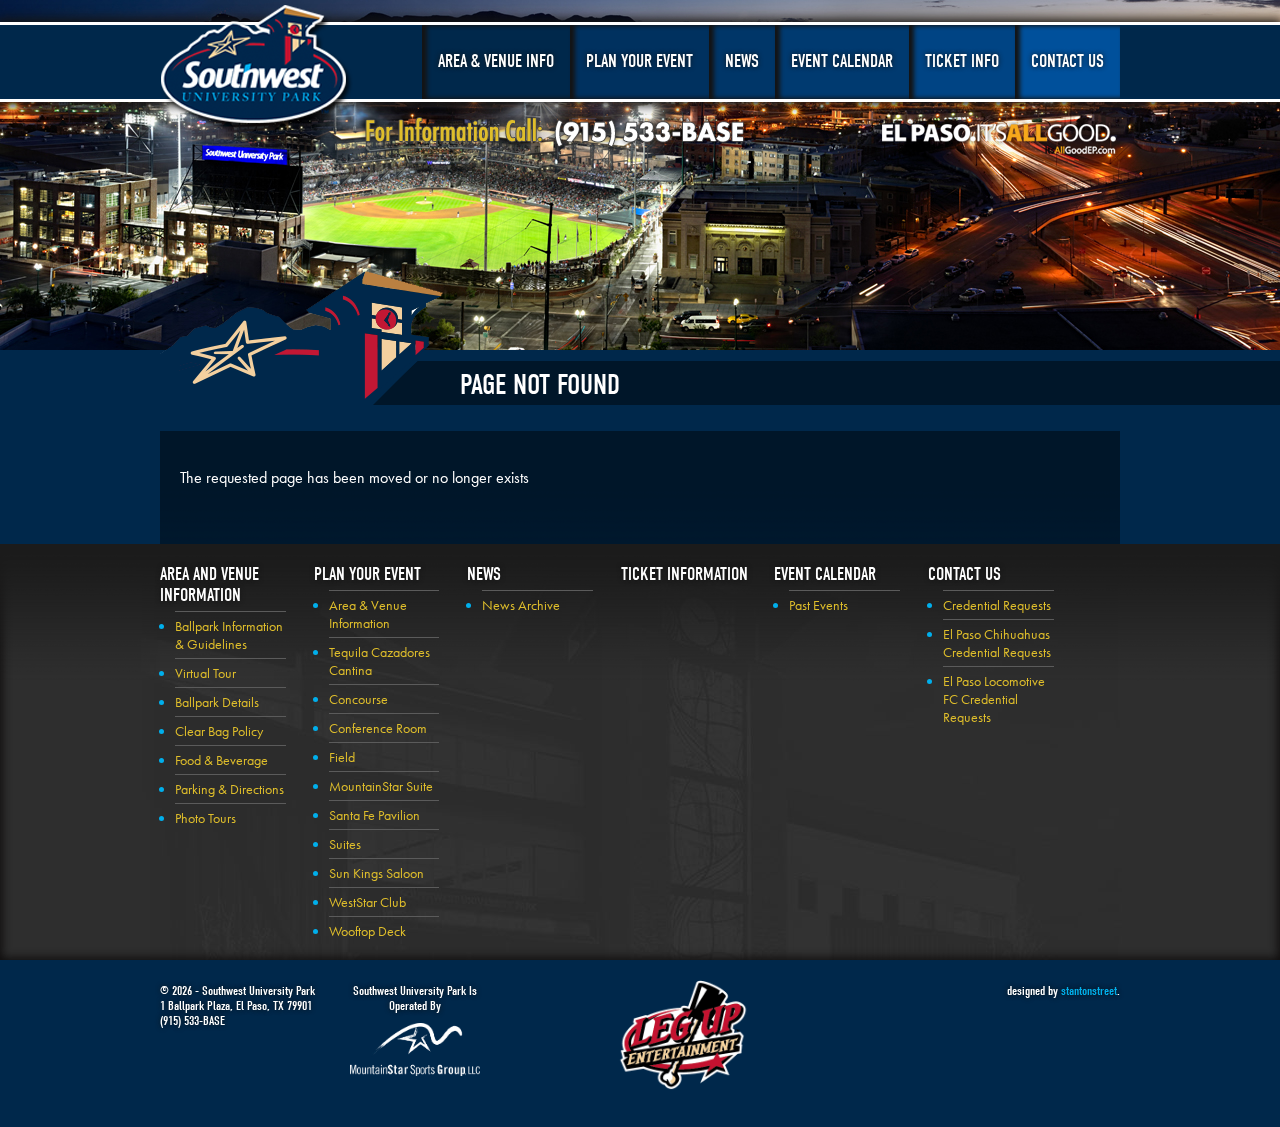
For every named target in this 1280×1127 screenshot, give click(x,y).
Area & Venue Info (496, 61)
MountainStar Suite (381, 786)
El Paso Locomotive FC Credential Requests (994, 699)
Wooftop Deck (367, 931)
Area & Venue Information (368, 614)
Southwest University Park (256, 68)
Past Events (818, 605)
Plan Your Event (639, 61)
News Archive (521, 605)
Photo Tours (205, 818)
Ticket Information (684, 574)
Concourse (358, 699)
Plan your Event (367, 574)
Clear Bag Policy (219, 731)
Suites (345, 844)
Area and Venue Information (209, 585)
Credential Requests (997, 605)
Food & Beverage (221, 760)
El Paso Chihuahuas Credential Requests (997, 643)
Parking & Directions (229, 789)
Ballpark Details (217, 702)
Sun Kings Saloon (376, 873)
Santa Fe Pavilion (374, 815)
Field (342, 757)
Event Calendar (842, 61)
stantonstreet (1089, 990)
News (742, 61)
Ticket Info (962, 61)
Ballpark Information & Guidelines (229, 635)
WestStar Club (367, 902)
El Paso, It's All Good (999, 139)
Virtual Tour (205, 673)
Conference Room (378, 728)
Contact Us (1067, 61)
